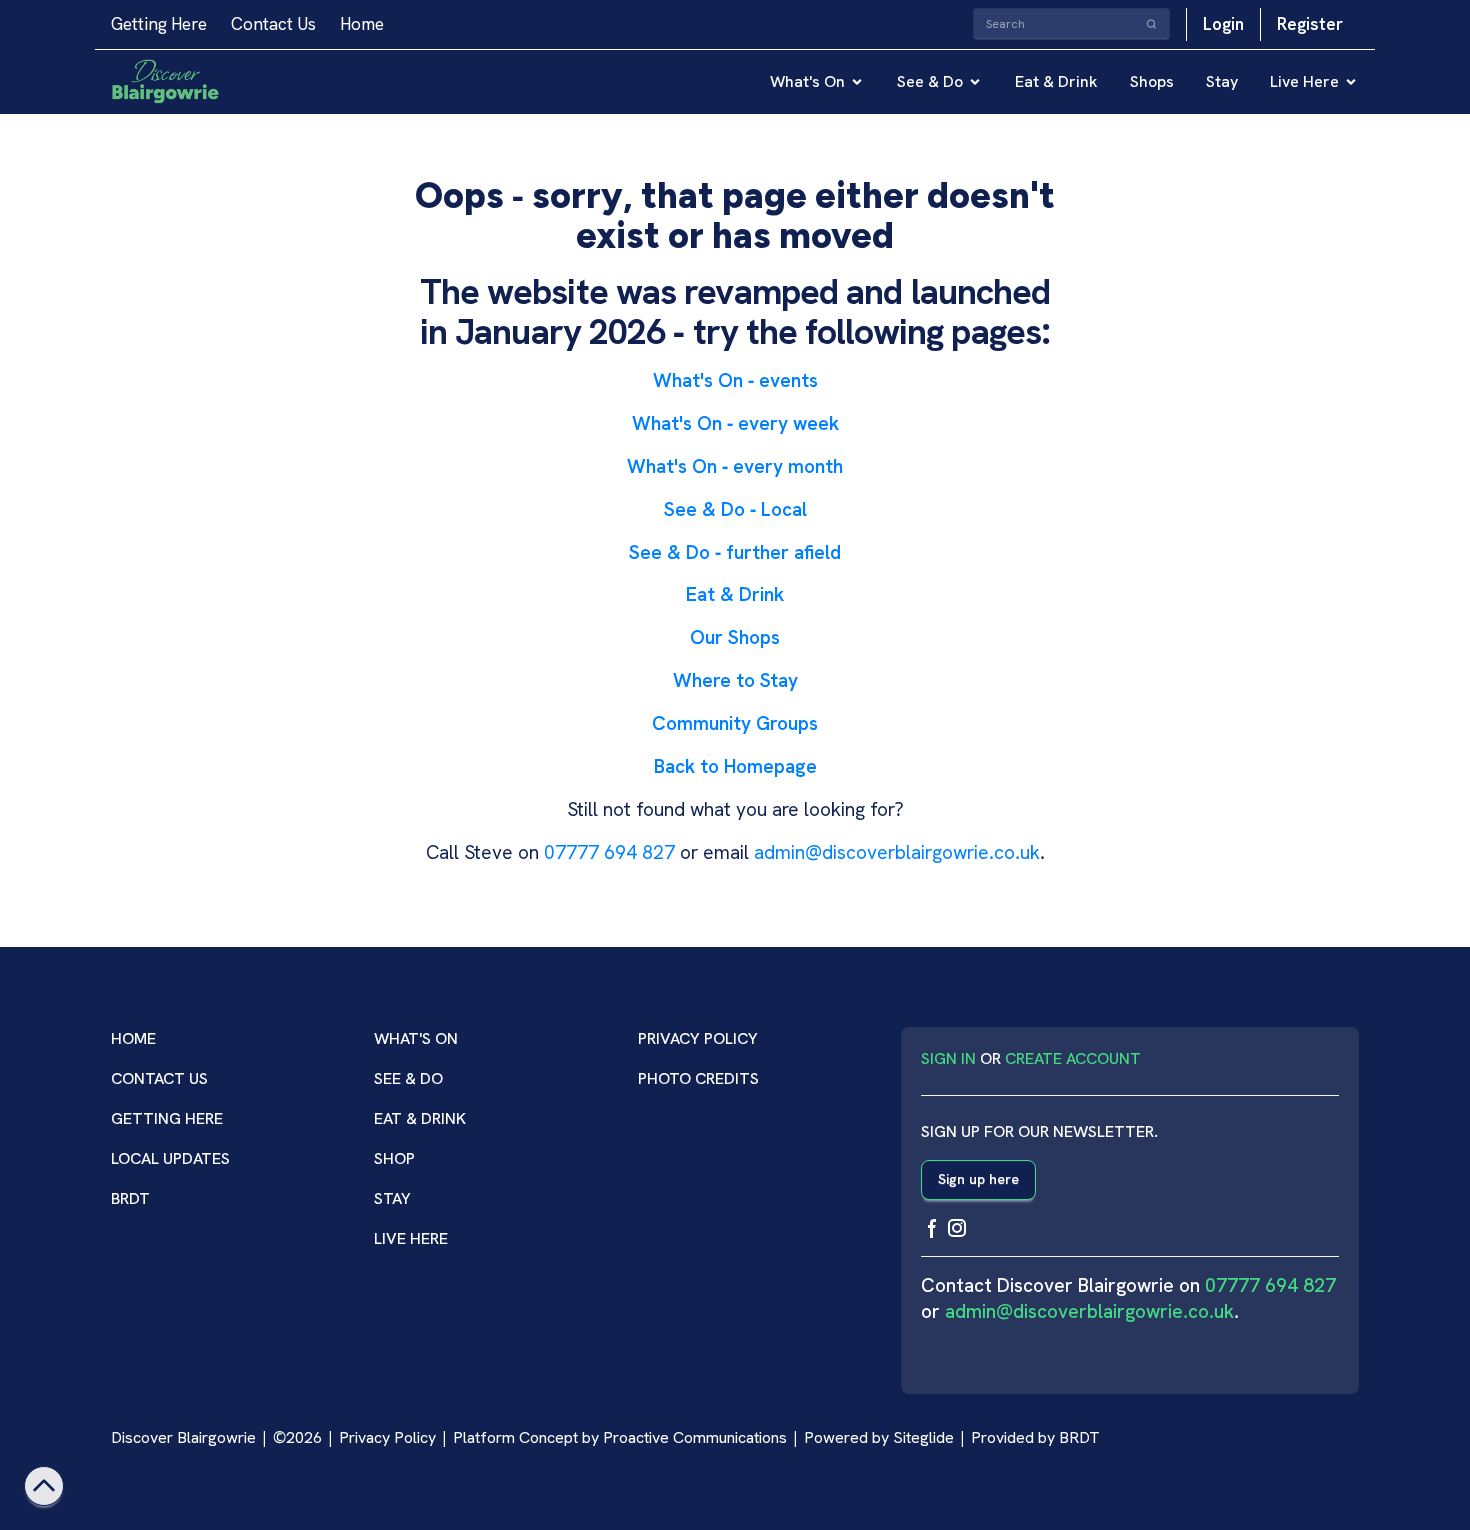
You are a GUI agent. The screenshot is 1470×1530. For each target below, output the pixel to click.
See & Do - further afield (735, 552)
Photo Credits (698, 1078)
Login (1223, 24)
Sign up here (978, 1179)
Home (362, 24)
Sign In (948, 1058)
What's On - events (735, 380)
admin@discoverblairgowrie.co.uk (897, 852)
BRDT (130, 1198)
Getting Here (159, 24)
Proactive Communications (695, 1437)
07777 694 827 (609, 852)
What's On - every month (735, 466)
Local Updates (170, 1158)
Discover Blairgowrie (183, 1437)
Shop (394, 1158)
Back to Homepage (735, 766)
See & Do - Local (735, 509)
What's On (807, 81)
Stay (1222, 81)
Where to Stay (735, 680)
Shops (1152, 81)
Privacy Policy (698, 1038)
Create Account (1073, 1058)
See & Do (930, 81)
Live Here (1304, 81)
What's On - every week (735, 423)
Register (1310, 24)
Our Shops (735, 637)
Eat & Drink (1056, 81)
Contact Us (273, 24)
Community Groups (735, 723)
